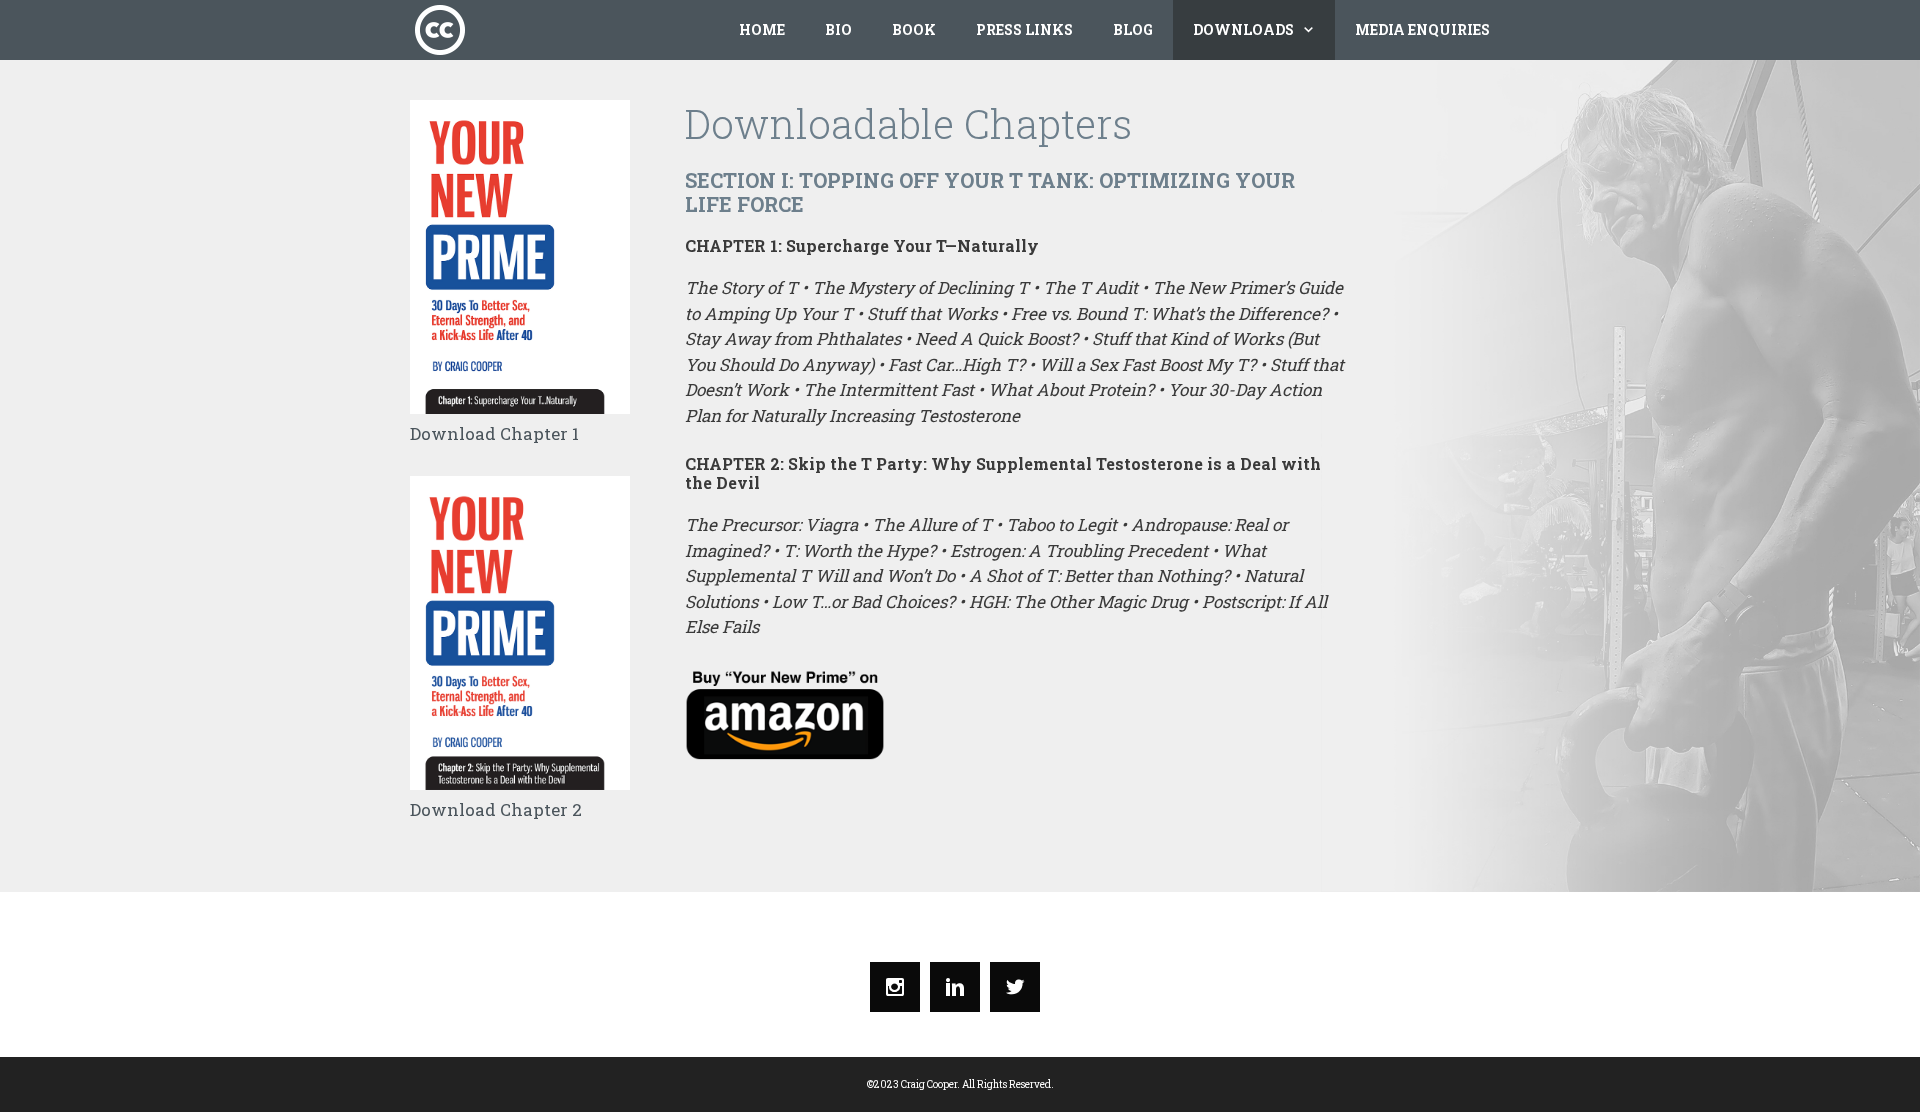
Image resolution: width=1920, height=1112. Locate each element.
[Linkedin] (960, 987)
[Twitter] (1020, 987)
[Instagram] (900, 987)
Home (762, 29)
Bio (838, 29)
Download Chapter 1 (494, 433)
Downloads (1243, 29)
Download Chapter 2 (496, 809)
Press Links (1024, 29)
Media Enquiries (1422, 29)
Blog (1133, 29)
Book (914, 29)
